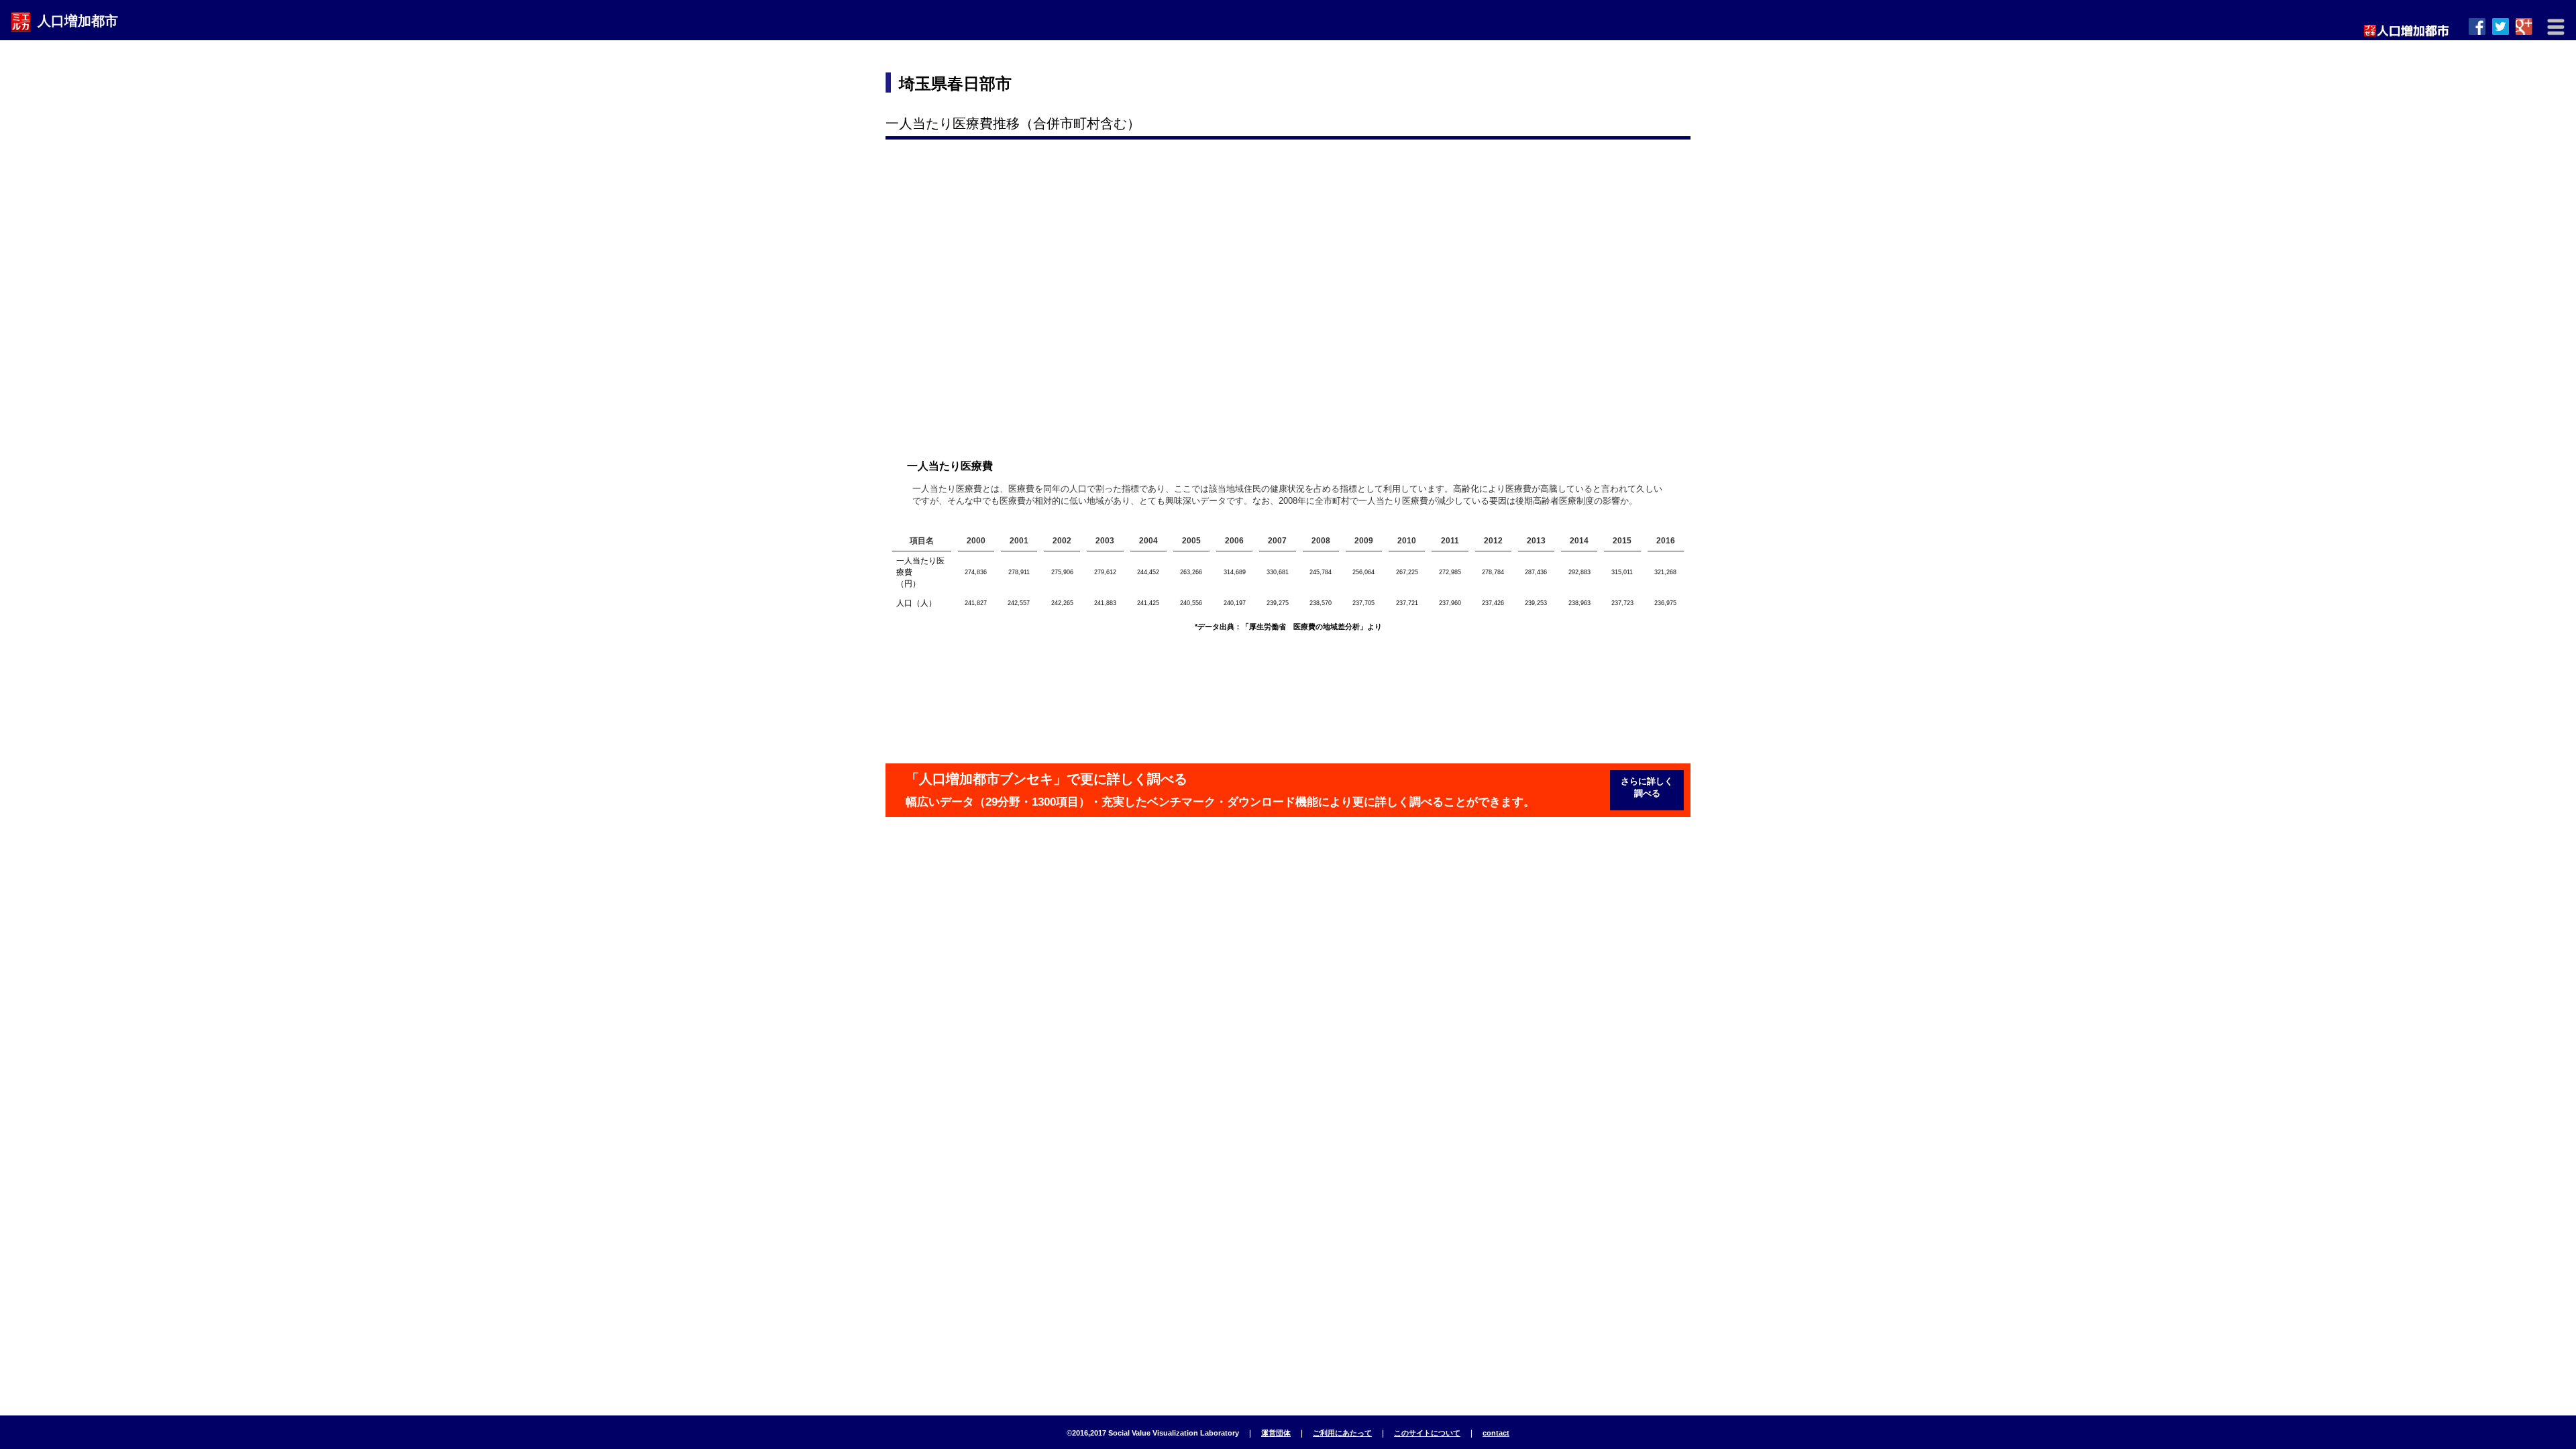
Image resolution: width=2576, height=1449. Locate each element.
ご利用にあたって (1342, 1433)
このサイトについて (1427, 1433)
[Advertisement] (1443, 84)
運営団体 (1276, 1433)
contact (1496, 1433)
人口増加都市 (78, 21)
